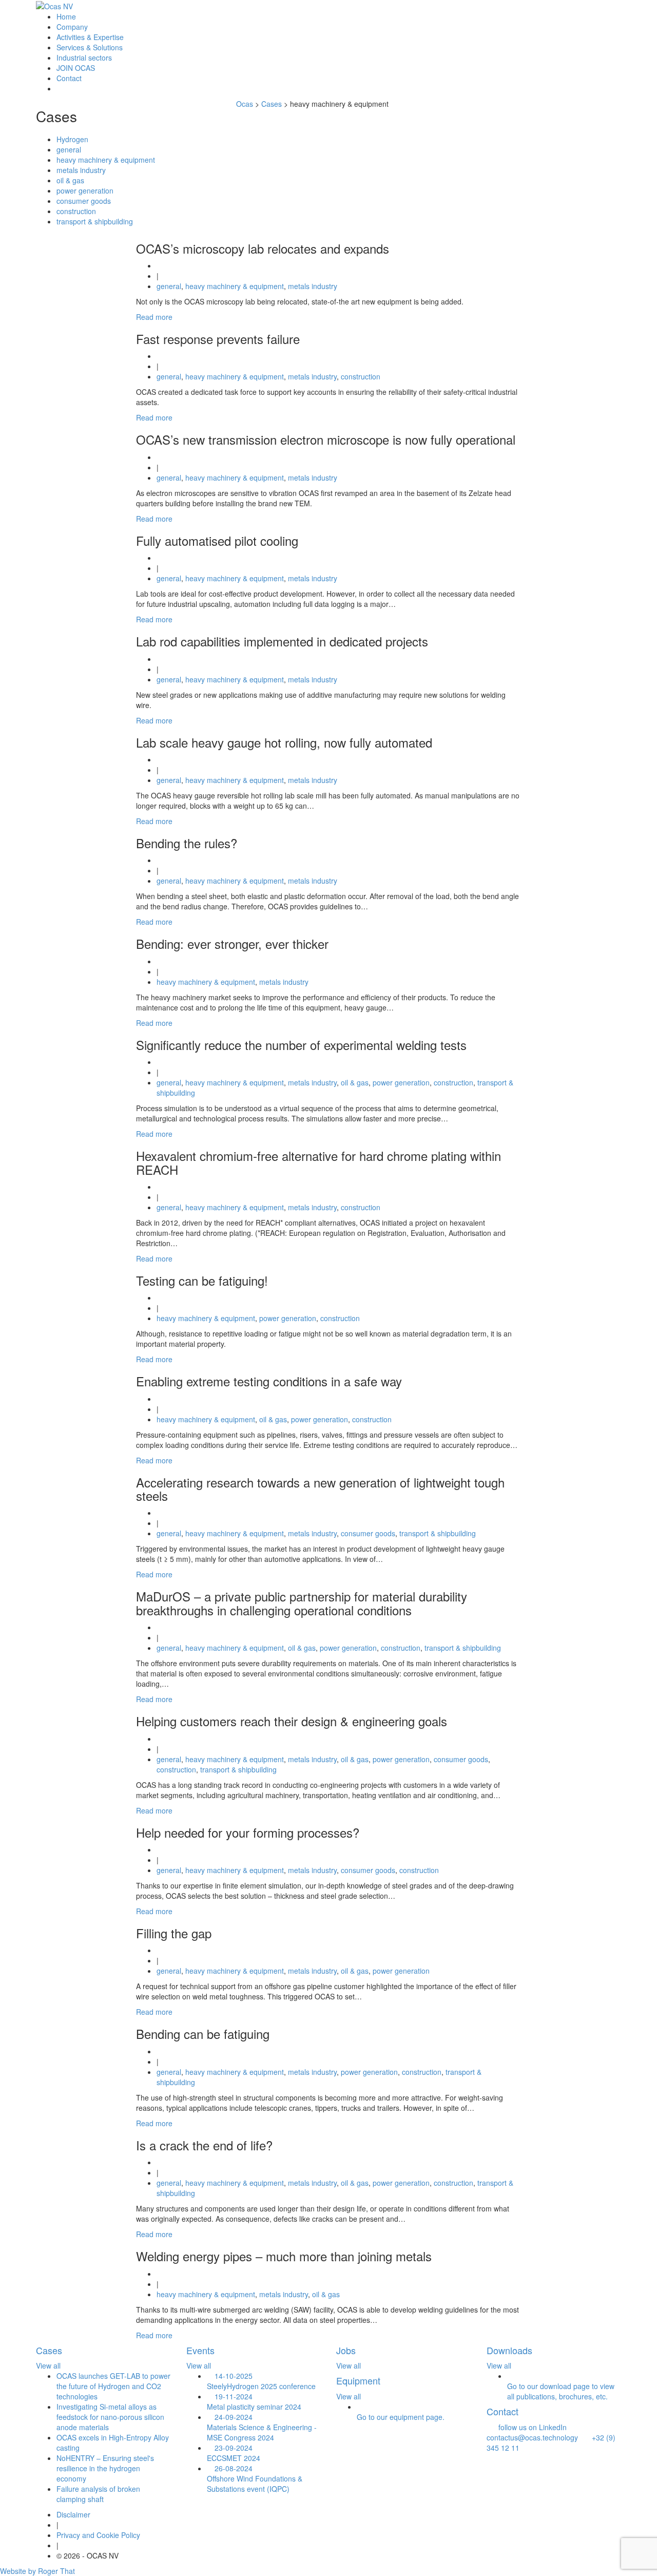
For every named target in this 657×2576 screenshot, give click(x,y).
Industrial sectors (84, 58)
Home (66, 16)
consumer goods (84, 201)
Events (200, 2350)
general (69, 149)
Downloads (509, 2350)
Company (72, 27)
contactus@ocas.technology (533, 2432)
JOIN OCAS (76, 68)
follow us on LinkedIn (529, 2427)
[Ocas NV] (54, 6)
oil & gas (70, 180)
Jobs (346, 2350)
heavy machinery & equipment (106, 160)
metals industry (81, 170)
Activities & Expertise (90, 37)
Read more (154, 317)
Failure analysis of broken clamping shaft (98, 2494)
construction (76, 211)
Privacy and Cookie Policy (98, 2535)
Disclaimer (73, 2514)
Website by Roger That (37, 2571)
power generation (85, 190)
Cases (49, 2350)
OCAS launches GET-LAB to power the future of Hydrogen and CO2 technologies (113, 2386)
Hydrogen (72, 139)
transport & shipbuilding (95, 221)
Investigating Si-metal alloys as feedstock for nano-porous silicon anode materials (110, 2417)
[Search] (59, 88)
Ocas (245, 104)
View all (48, 2365)
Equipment (358, 2380)
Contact (69, 78)
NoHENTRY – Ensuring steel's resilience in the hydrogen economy (105, 2468)
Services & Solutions (90, 47)
